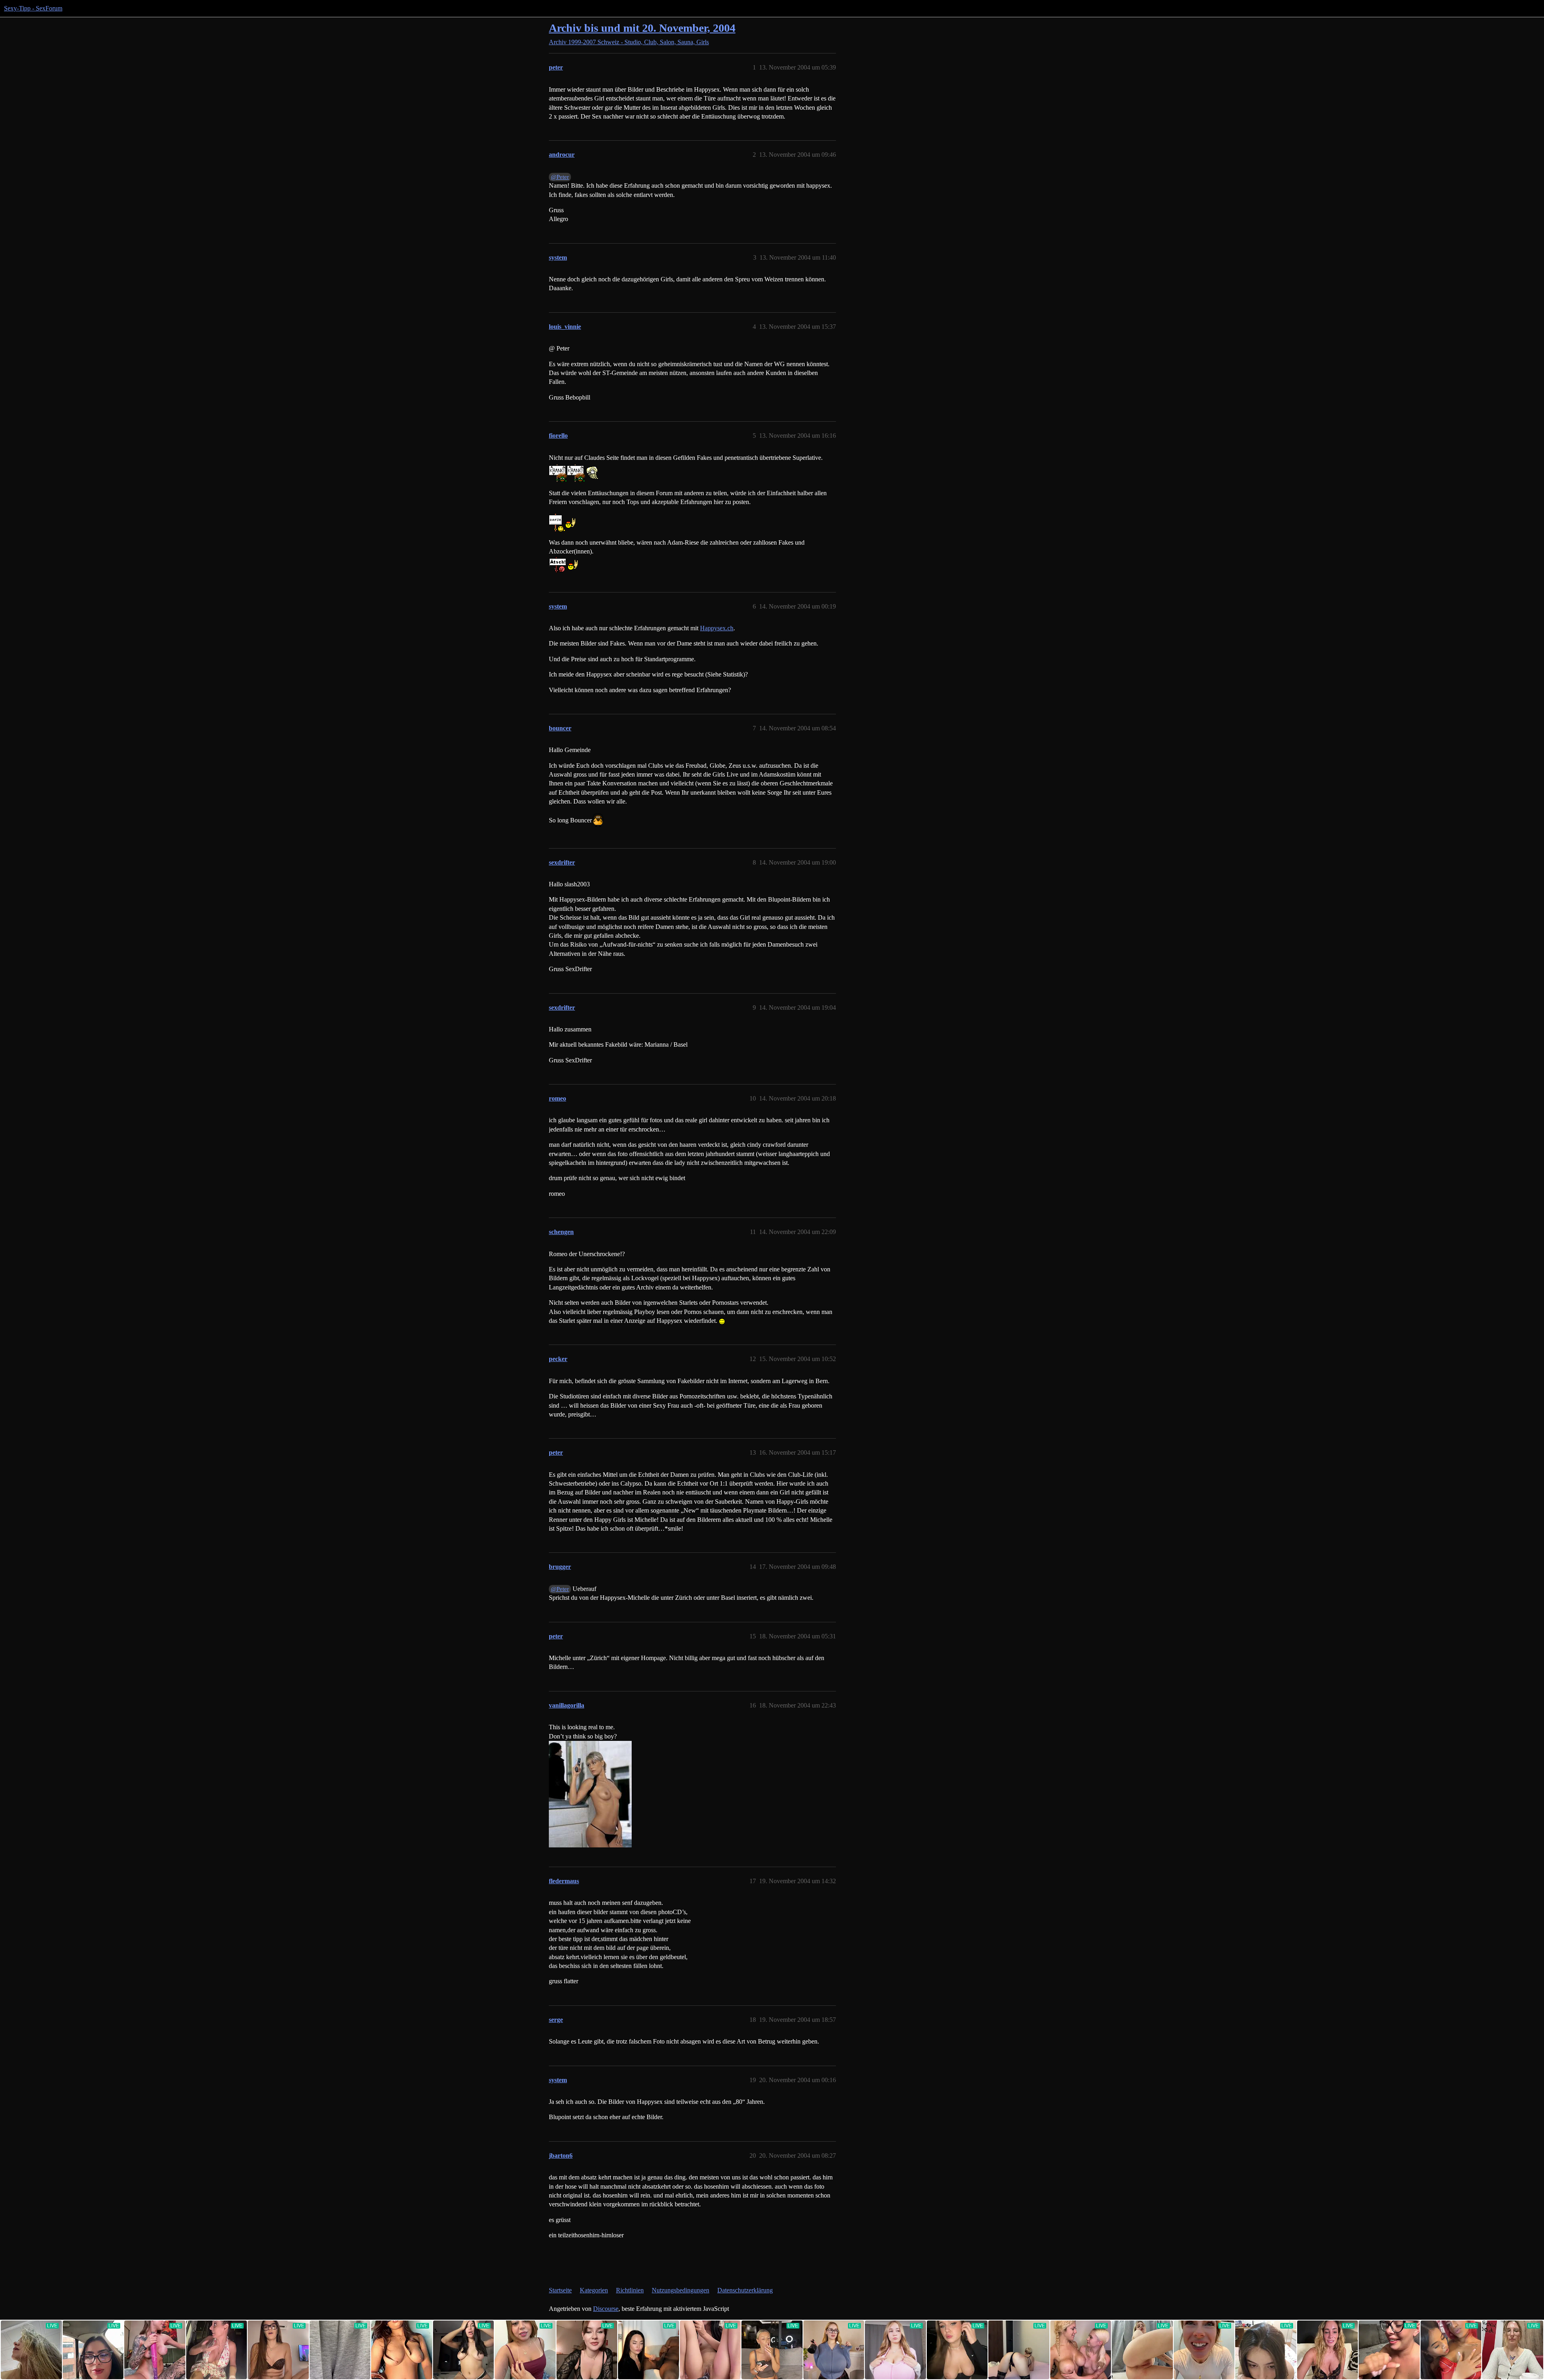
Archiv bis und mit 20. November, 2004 (642, 28)
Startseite (560, 2290)
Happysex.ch (717, 628)
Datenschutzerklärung (745, 2290)
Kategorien (594, 2290)
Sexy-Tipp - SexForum (33, 8)
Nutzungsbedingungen (681, 2290)
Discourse (606, 2309)
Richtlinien (630, 2290)
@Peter (560, 177)
